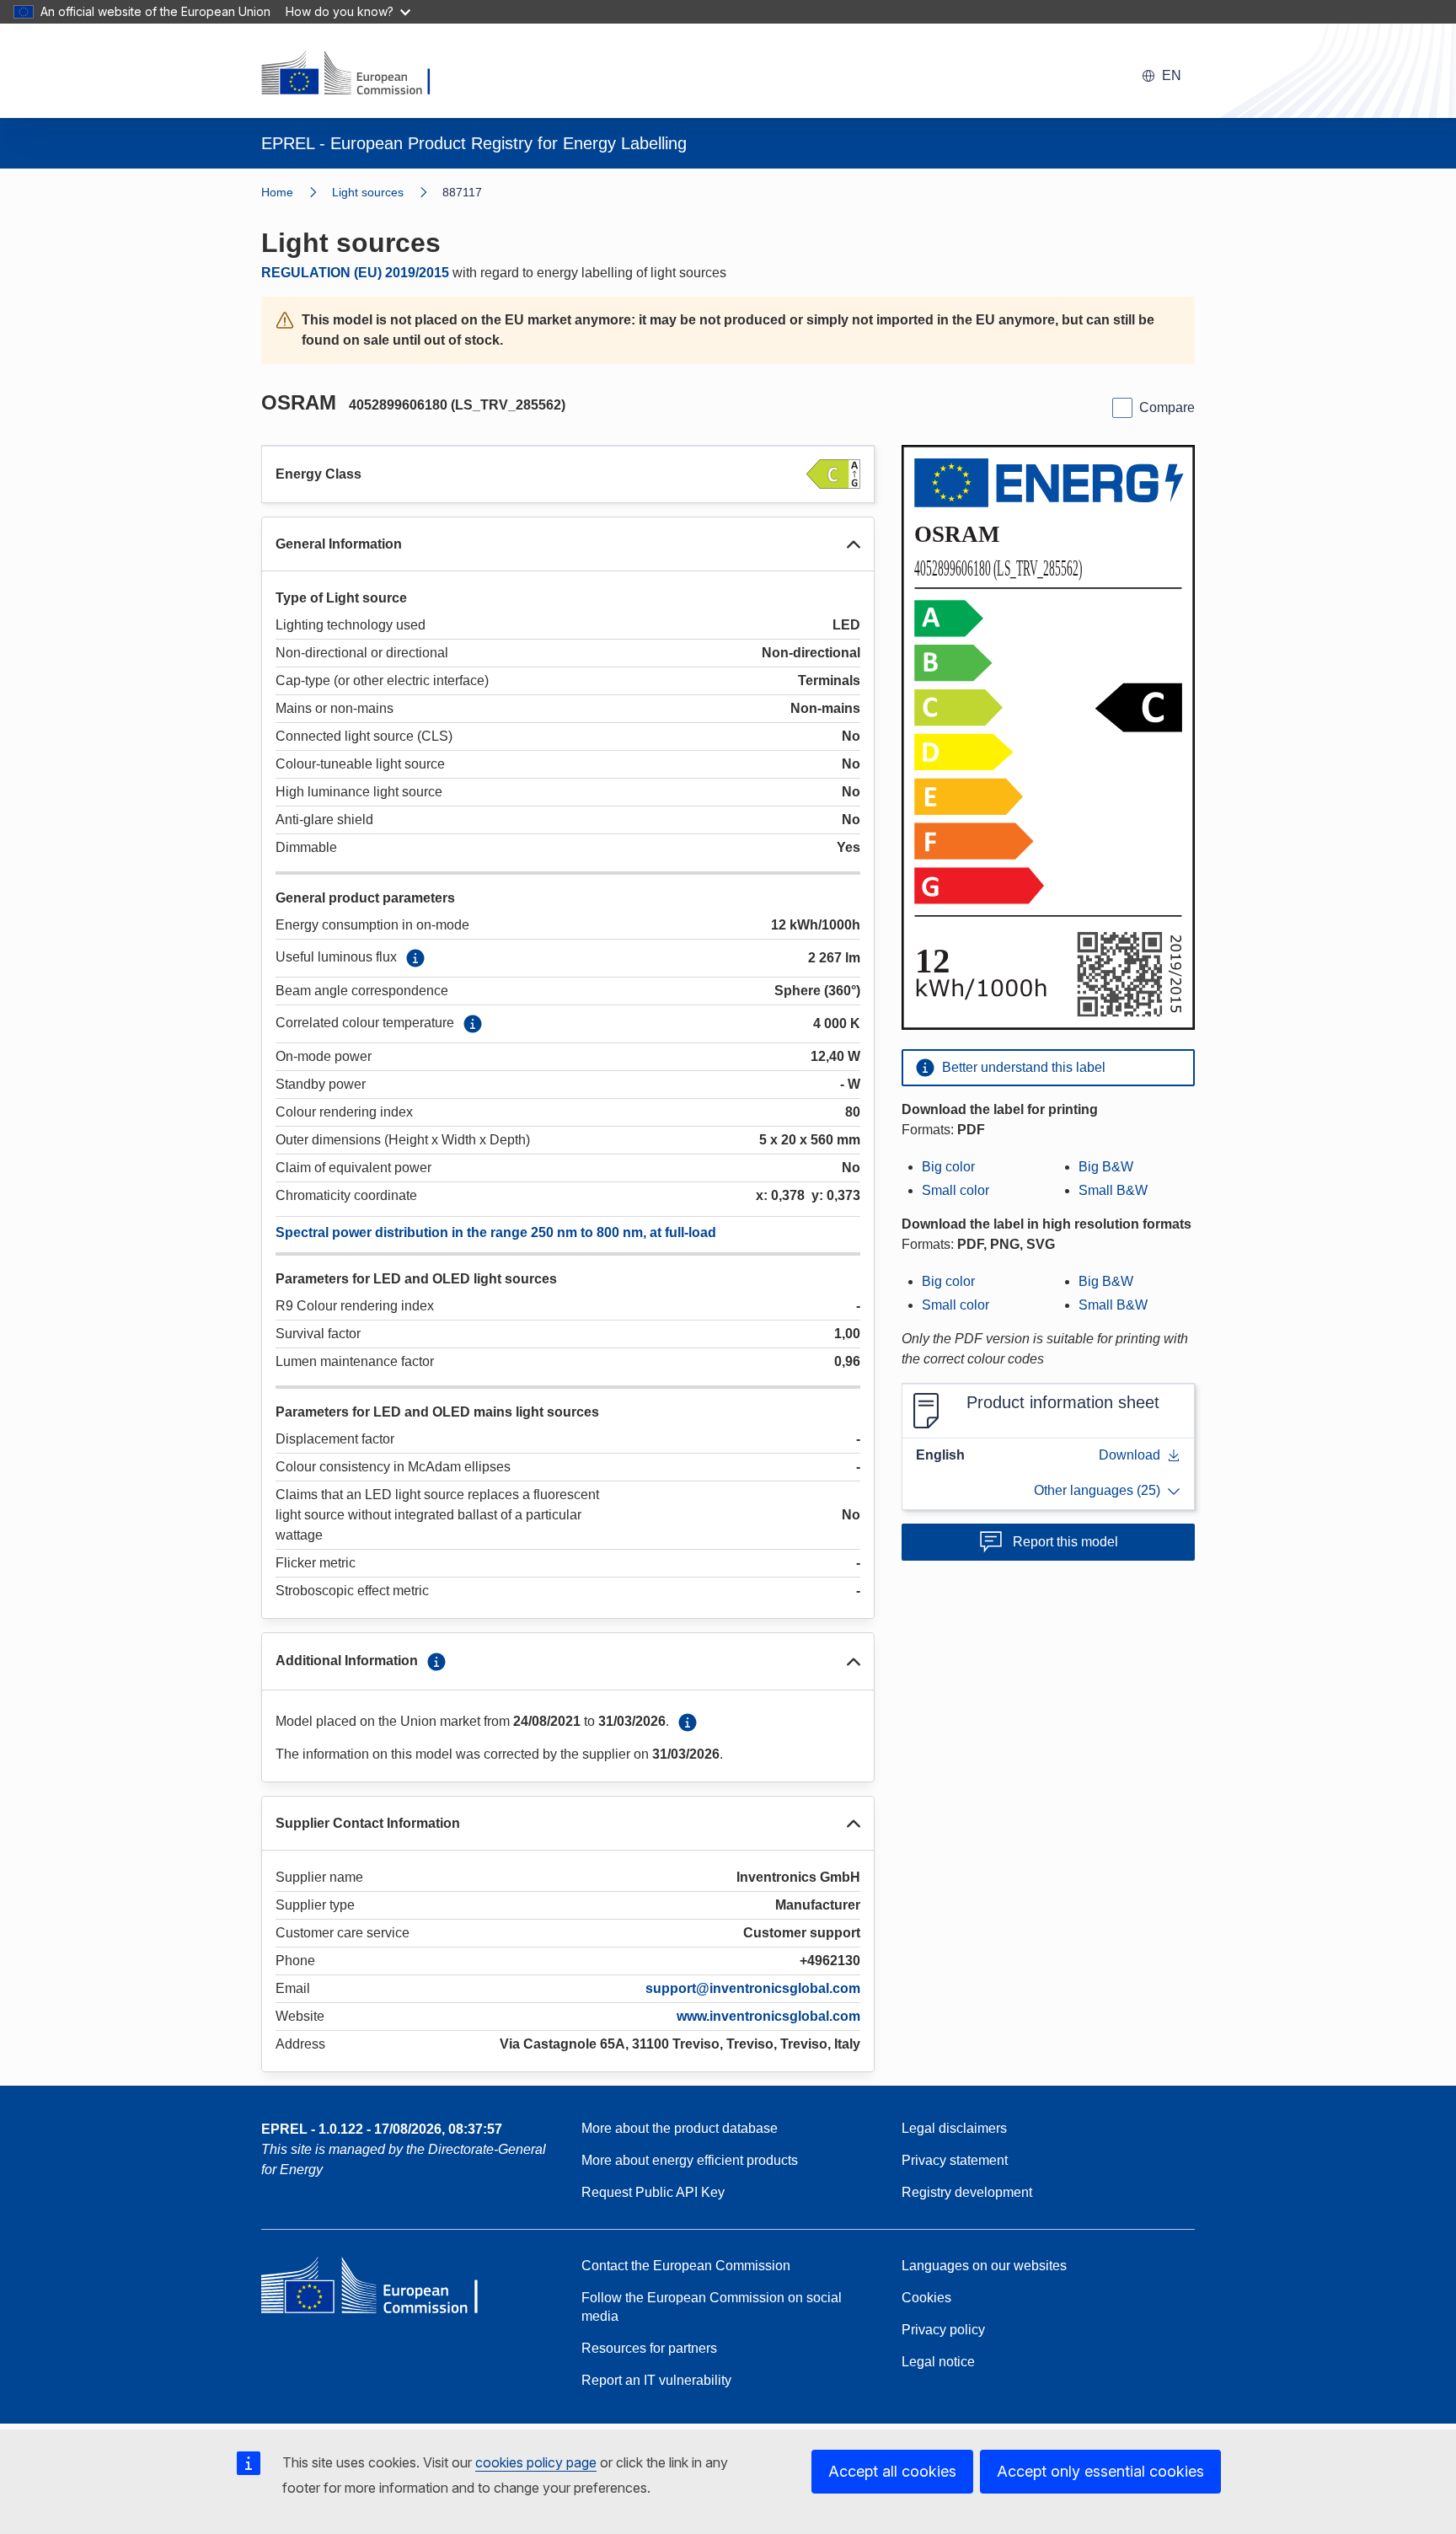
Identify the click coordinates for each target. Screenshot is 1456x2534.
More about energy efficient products (690, 2160)
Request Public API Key (653, 2192)
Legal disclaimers (954, 2128)
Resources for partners (649, 2348)
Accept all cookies (892, 2471)
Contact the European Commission (686, 2266)
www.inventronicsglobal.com (768, 2016)
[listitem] (387, 192)
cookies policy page (536, 2462)
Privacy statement (955, 2160)
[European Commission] (356, 74)
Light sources (368, 192)
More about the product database (680, 2128)
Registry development (967, 2192)
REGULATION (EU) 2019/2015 (355, 273)
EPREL (382, 2129)
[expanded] (854, 544)
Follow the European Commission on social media (712, 2307)
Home (277, 192)
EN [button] (1172, 75)
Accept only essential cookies (1100, 2471)
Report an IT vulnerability (656, 2380)
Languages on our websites (984, 2266)
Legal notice (938, 2362)
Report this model (1065, 1542)
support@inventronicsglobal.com (753, 1988)
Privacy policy (943, 2330)
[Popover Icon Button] (415, 958)
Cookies (926, 2298)
